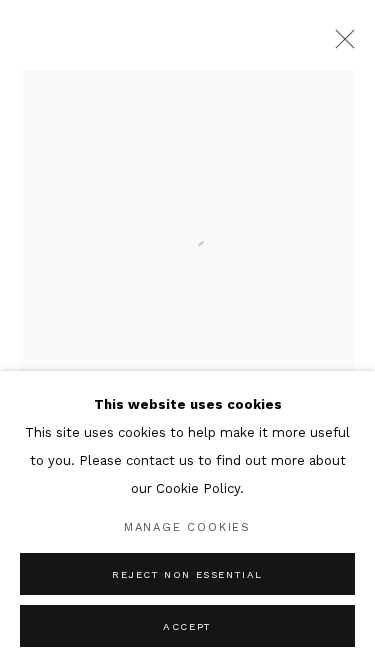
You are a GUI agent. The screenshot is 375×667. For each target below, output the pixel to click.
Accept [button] (187, 626)
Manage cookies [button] (187, 527)
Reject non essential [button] (187, 574)
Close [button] (340, 45)
